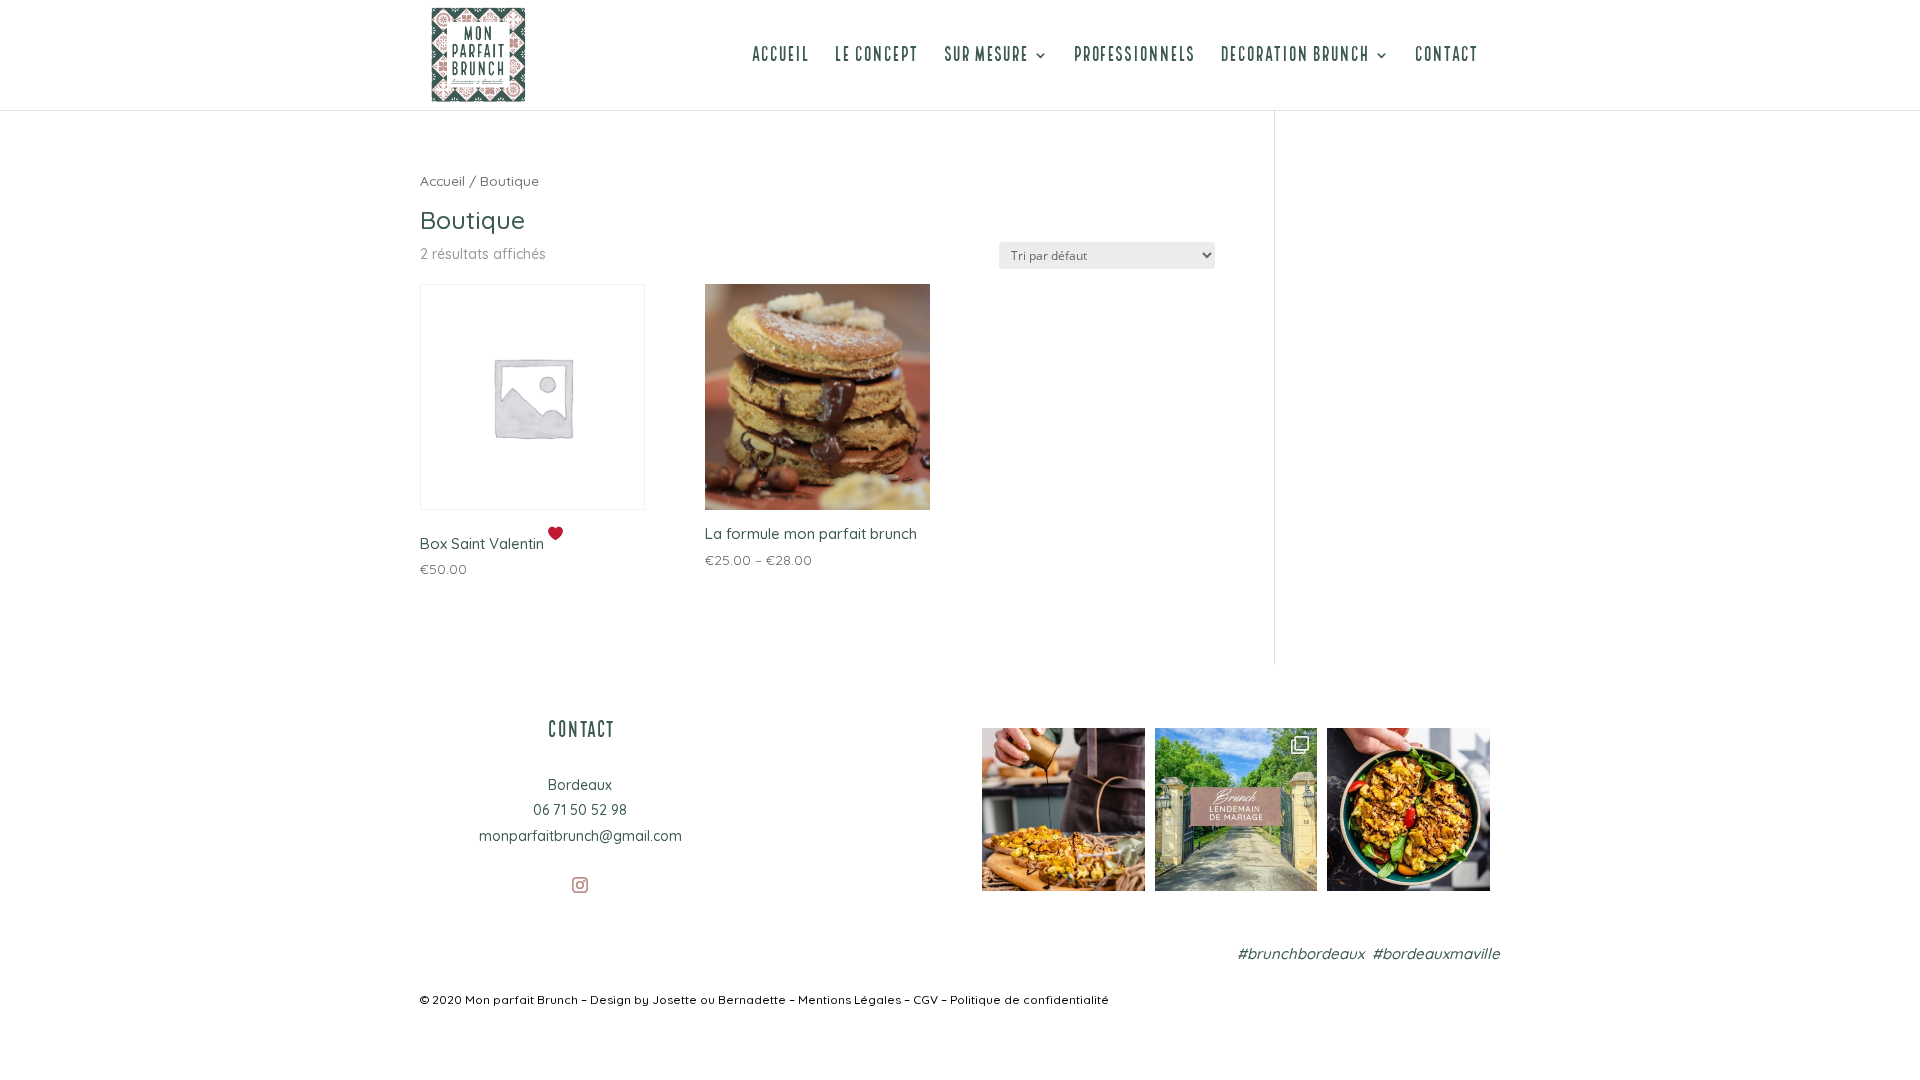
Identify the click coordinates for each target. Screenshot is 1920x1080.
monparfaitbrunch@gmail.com (580, 836)
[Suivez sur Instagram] (580, 885)
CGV (927, 999)
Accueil (780, 59)
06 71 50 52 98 (580, 810)
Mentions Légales (849, 999)
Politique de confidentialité (1029, 999)
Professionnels (1134, 59)
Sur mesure (985, 59)
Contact (1446, 59)
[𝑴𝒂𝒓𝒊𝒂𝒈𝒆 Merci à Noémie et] (1236, 809)
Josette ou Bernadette (719, 999)
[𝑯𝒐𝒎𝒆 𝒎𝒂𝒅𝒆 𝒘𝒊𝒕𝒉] (1408, 809)
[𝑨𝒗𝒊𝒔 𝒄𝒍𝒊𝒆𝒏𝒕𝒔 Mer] (891, 809)
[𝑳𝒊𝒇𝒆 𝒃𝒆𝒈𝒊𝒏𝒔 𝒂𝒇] (1063, 809)
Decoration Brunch (1294, 59)
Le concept (876, 59)
